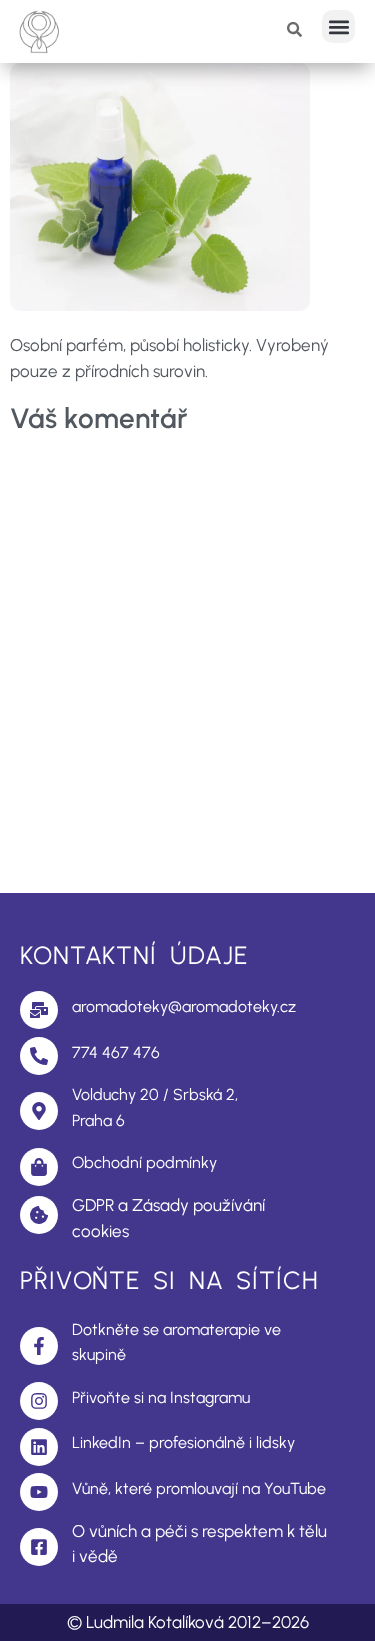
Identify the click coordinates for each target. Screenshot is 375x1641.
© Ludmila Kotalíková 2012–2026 (188, 1622)
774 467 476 (116, 1052)
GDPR (93, 1205)
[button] (338, 26)
